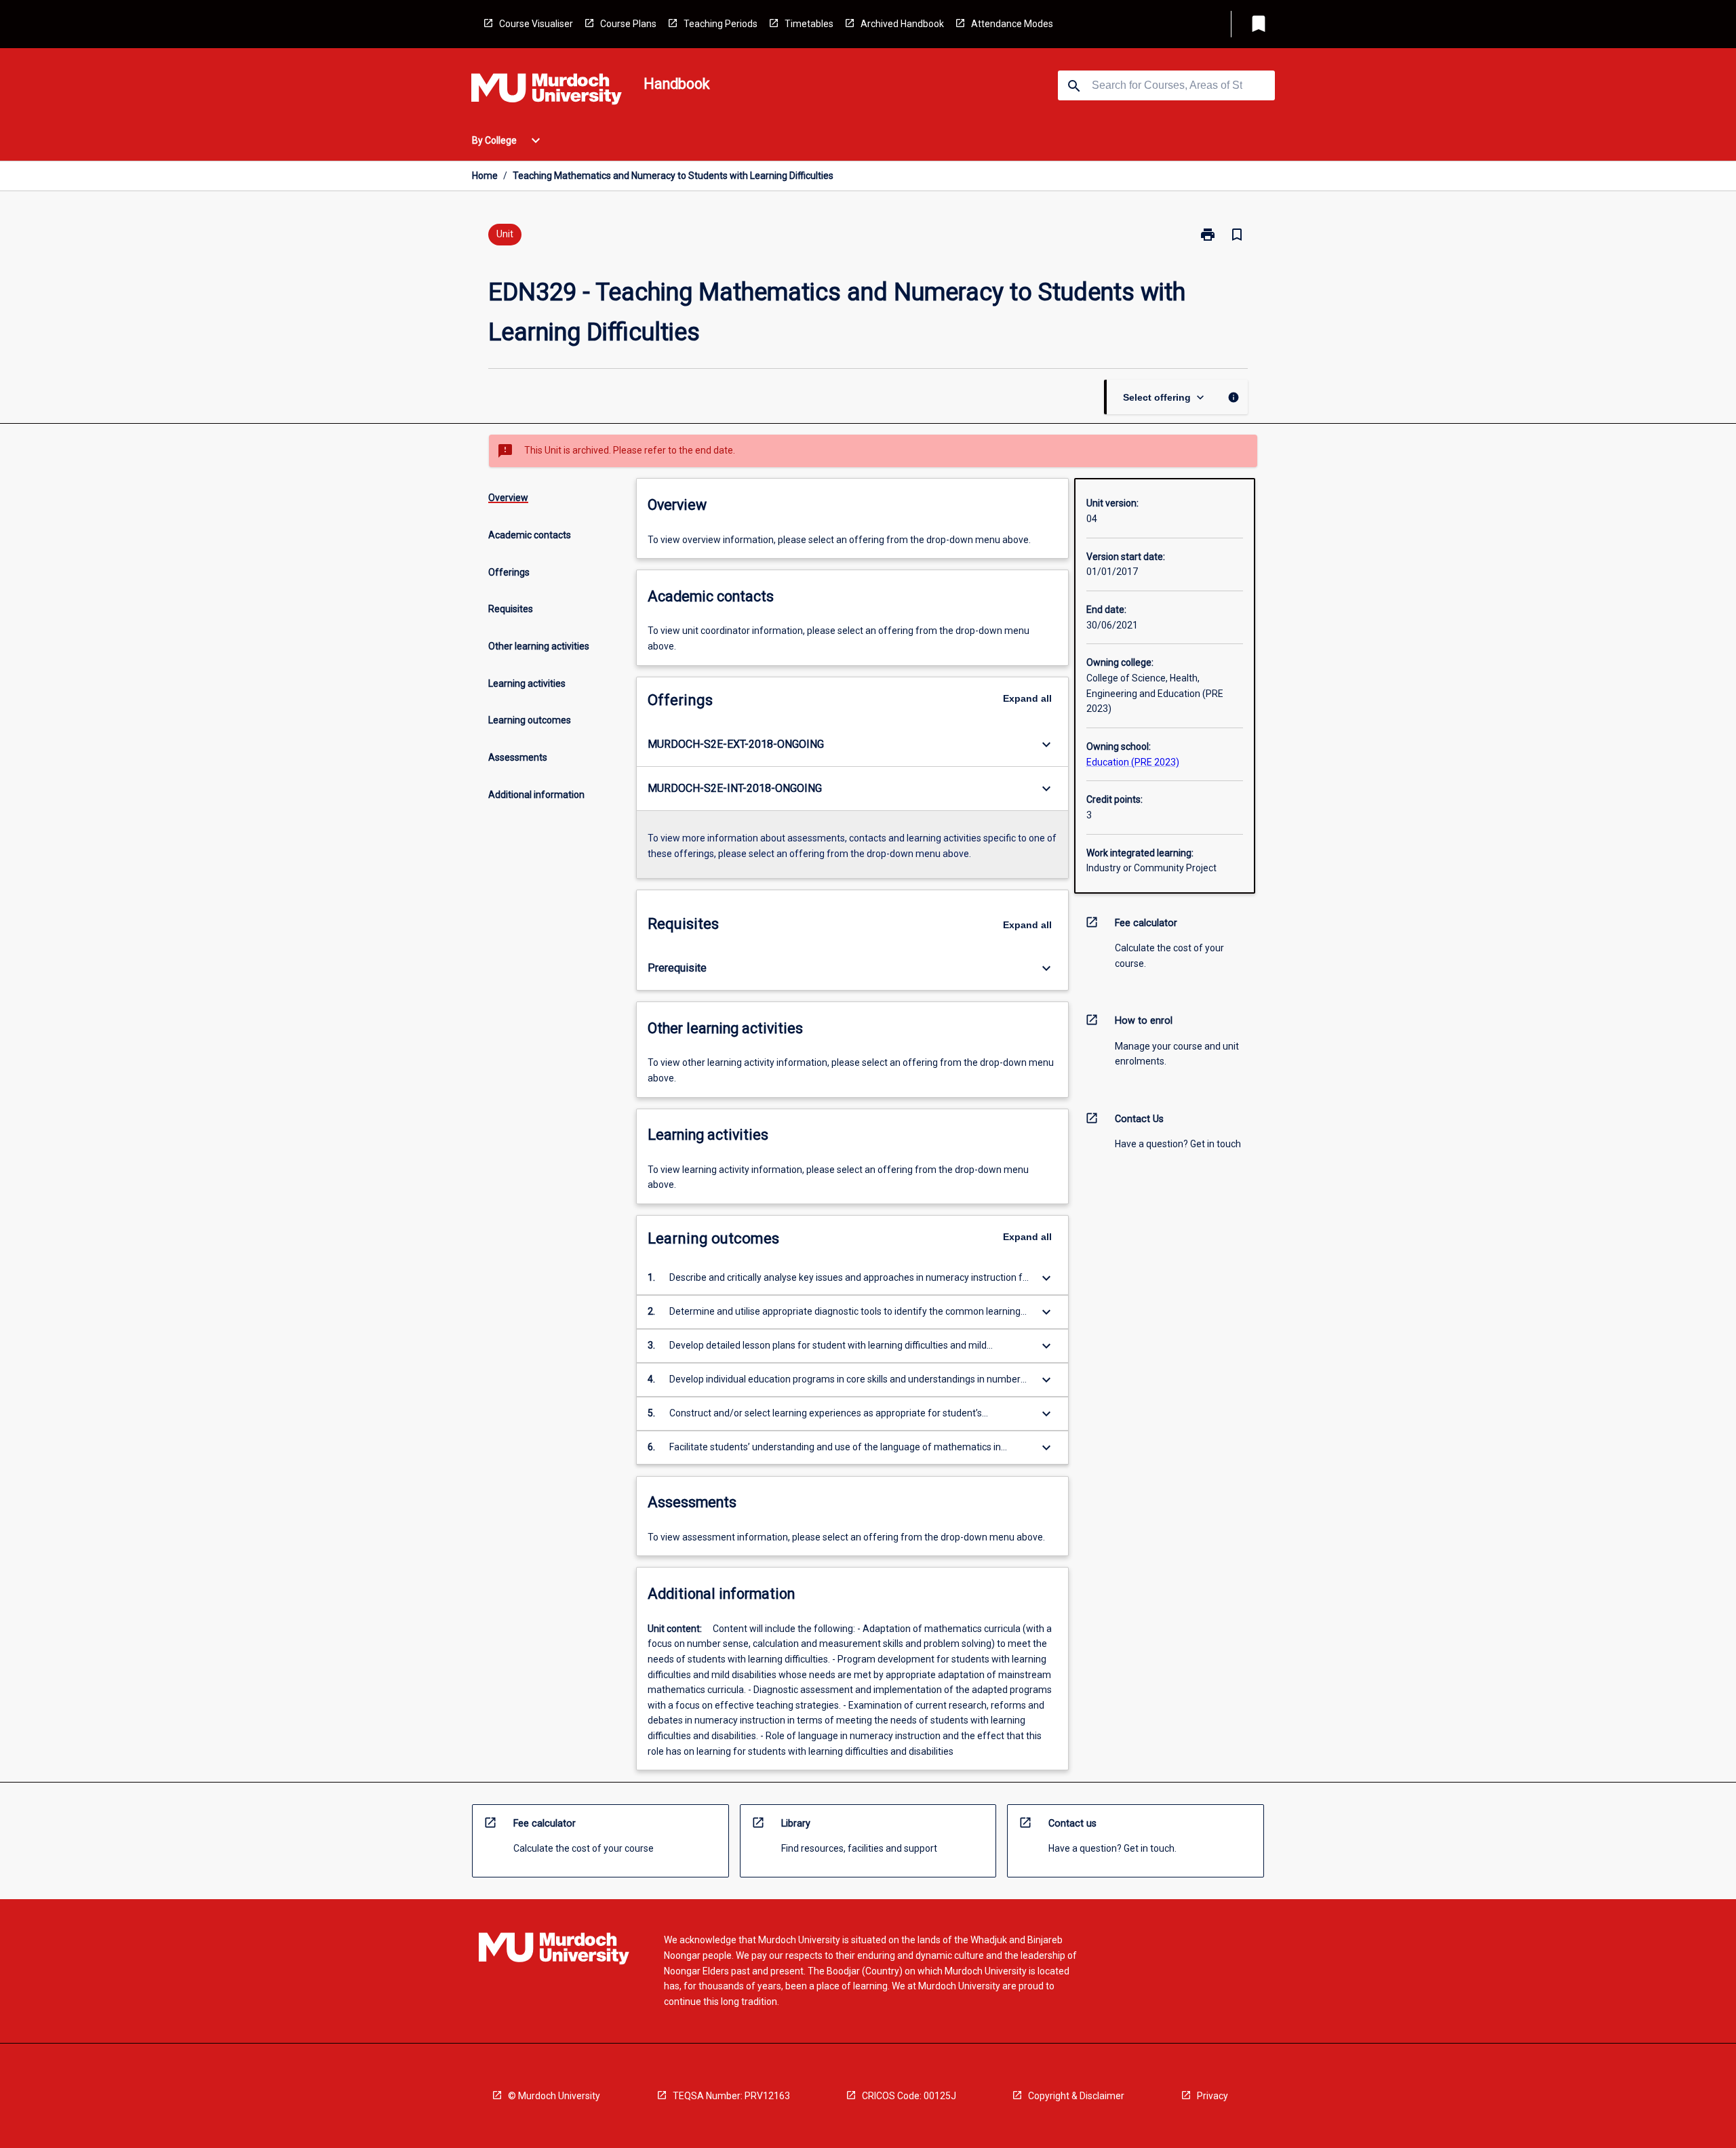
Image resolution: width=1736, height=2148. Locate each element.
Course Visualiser (536, 24)
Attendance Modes (1012, 24)
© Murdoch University (554, 2096)
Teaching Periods (721, 24)
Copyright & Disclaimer (1076, 2096)
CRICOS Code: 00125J (909, 2096)
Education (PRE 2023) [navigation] (1133, 762)
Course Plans (628, 24)
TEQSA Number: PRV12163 (731, 2096)
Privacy (1212, 2096)
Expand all (1027, 698)
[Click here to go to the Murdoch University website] (547, 92)
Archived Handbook (902, 24)
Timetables (809, 24)
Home (485, 176)
